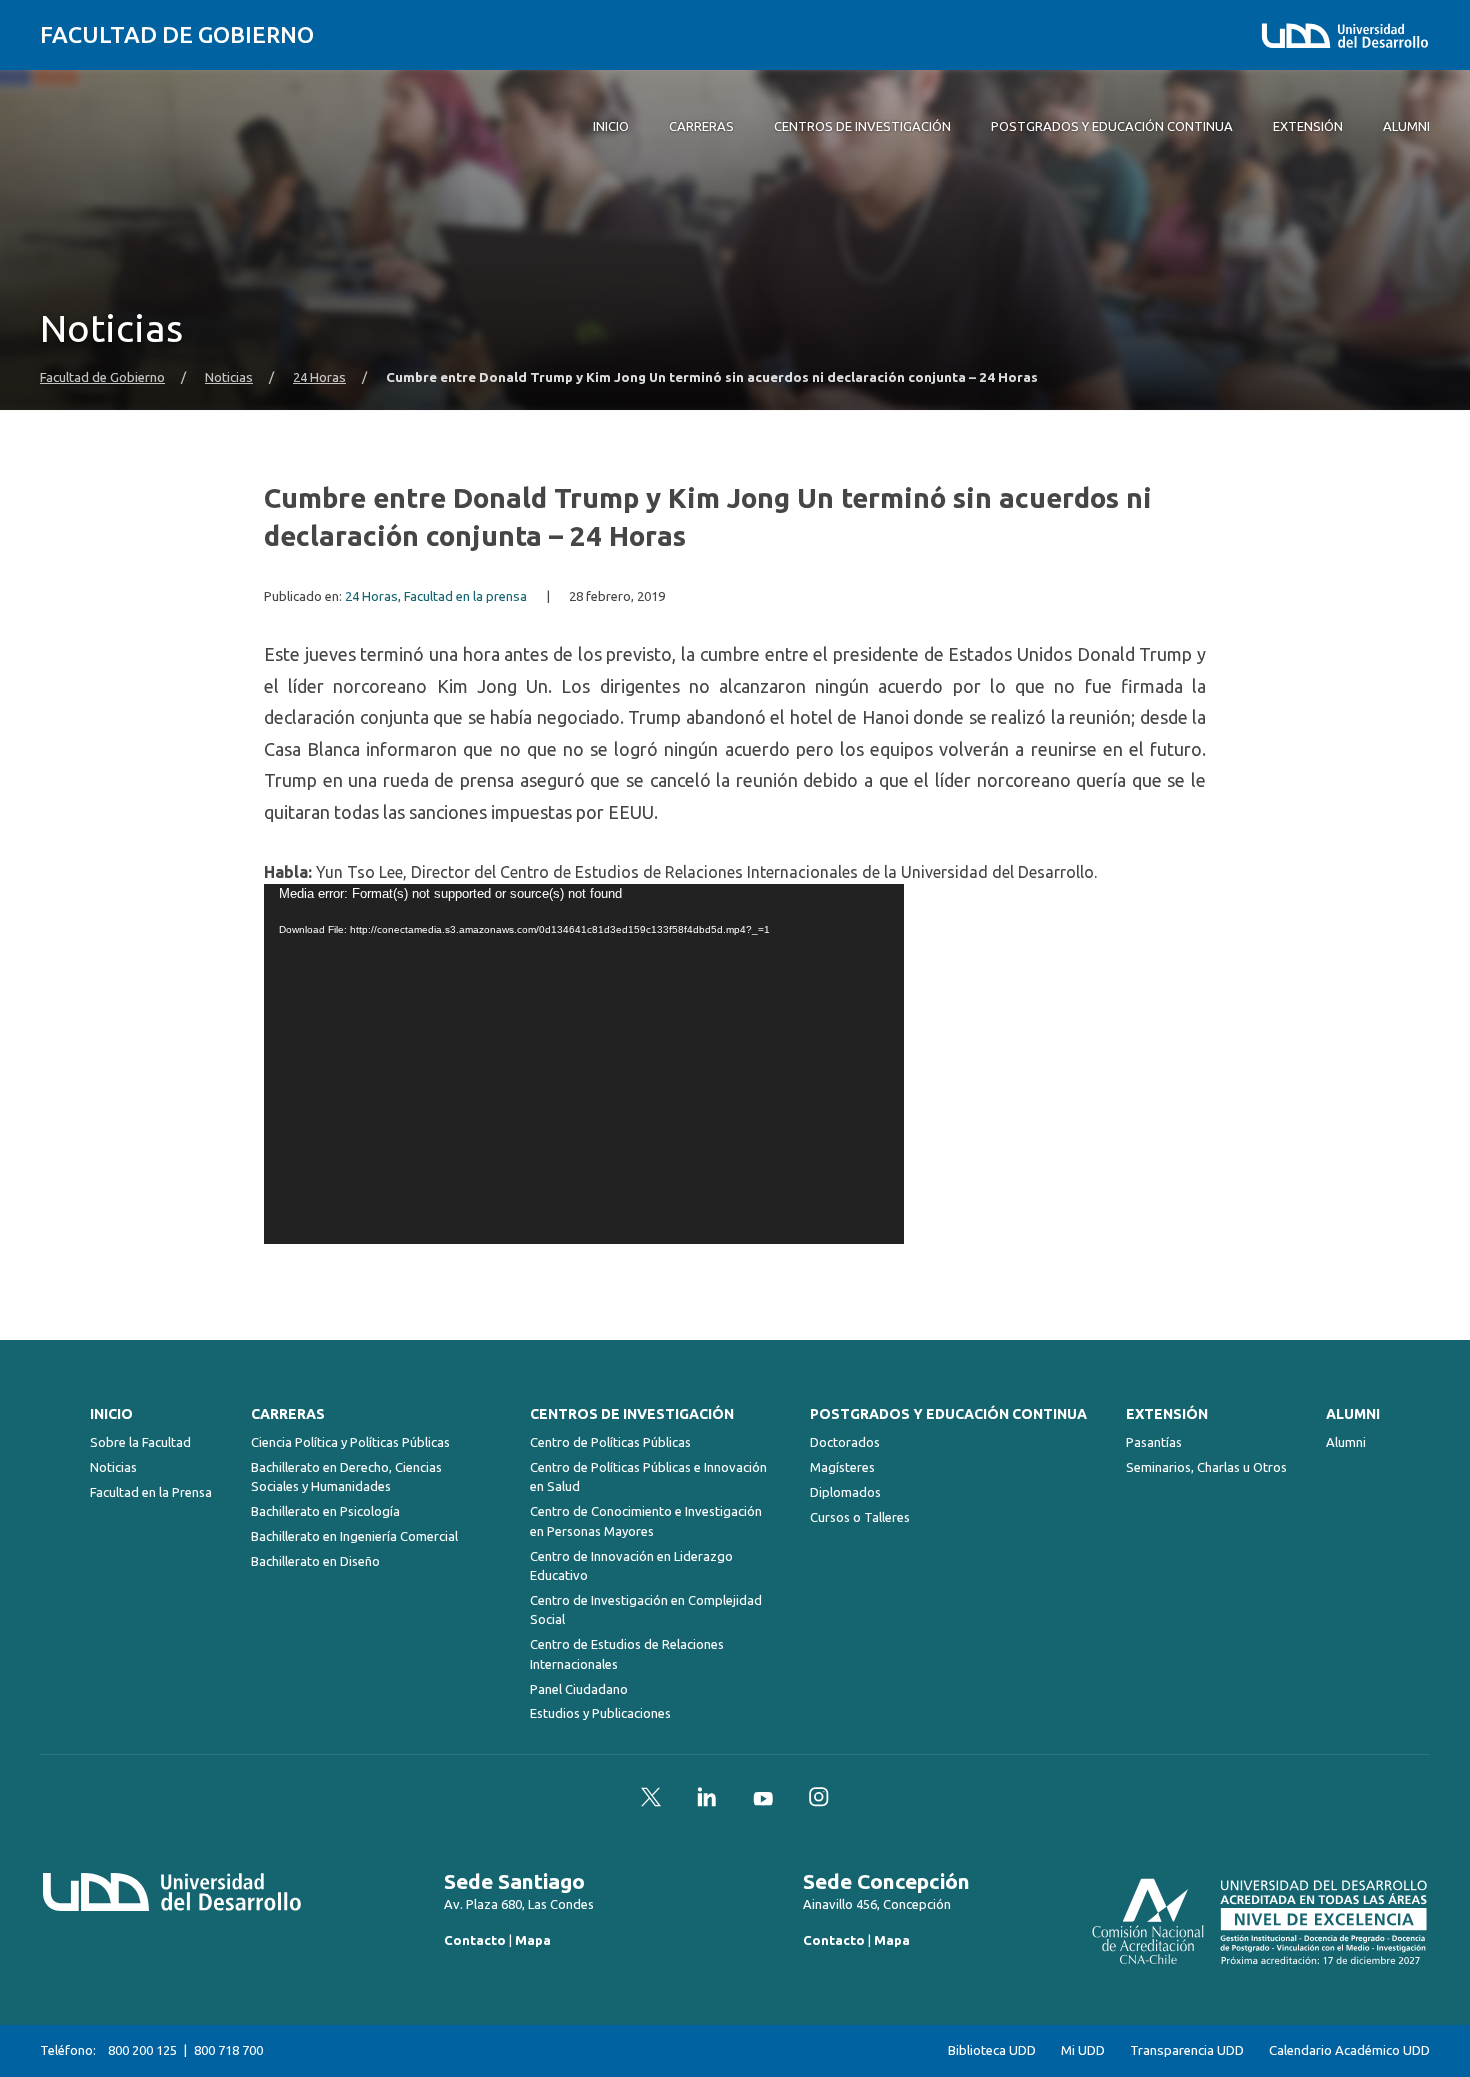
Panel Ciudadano (579, 1689)
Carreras (288, 1414)
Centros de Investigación (632, 1414)
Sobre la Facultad (140, 1442)
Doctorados (845, 1442)
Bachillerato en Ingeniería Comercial (354, 1536)
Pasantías (1154, 1442)
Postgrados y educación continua (948, 1414)
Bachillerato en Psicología (325, 1511)
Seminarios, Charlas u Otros (1206, 1467)
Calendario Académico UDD (1349, 2050)
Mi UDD (1083, 2050)
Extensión (1167, 1414)
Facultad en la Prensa (151, 1492)
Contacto (475, 1940)
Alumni (1353, 1414)
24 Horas (319, 377)
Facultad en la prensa (465, 596)
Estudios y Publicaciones (600, 1713)
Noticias (229, 377)
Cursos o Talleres (860, 1517)
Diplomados (845, 1492)
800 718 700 (228, 2050)
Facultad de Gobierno (177, 34)
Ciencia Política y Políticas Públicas (350, 1442)
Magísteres (842, 1467)
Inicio (111, 1414)
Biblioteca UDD (992, 2050)
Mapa (533, 1940)
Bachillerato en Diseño (315, 1561)
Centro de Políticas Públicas (610, 1442)
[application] (584, 1064)
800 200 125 (142, 2050)
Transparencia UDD (1187, 2050)
